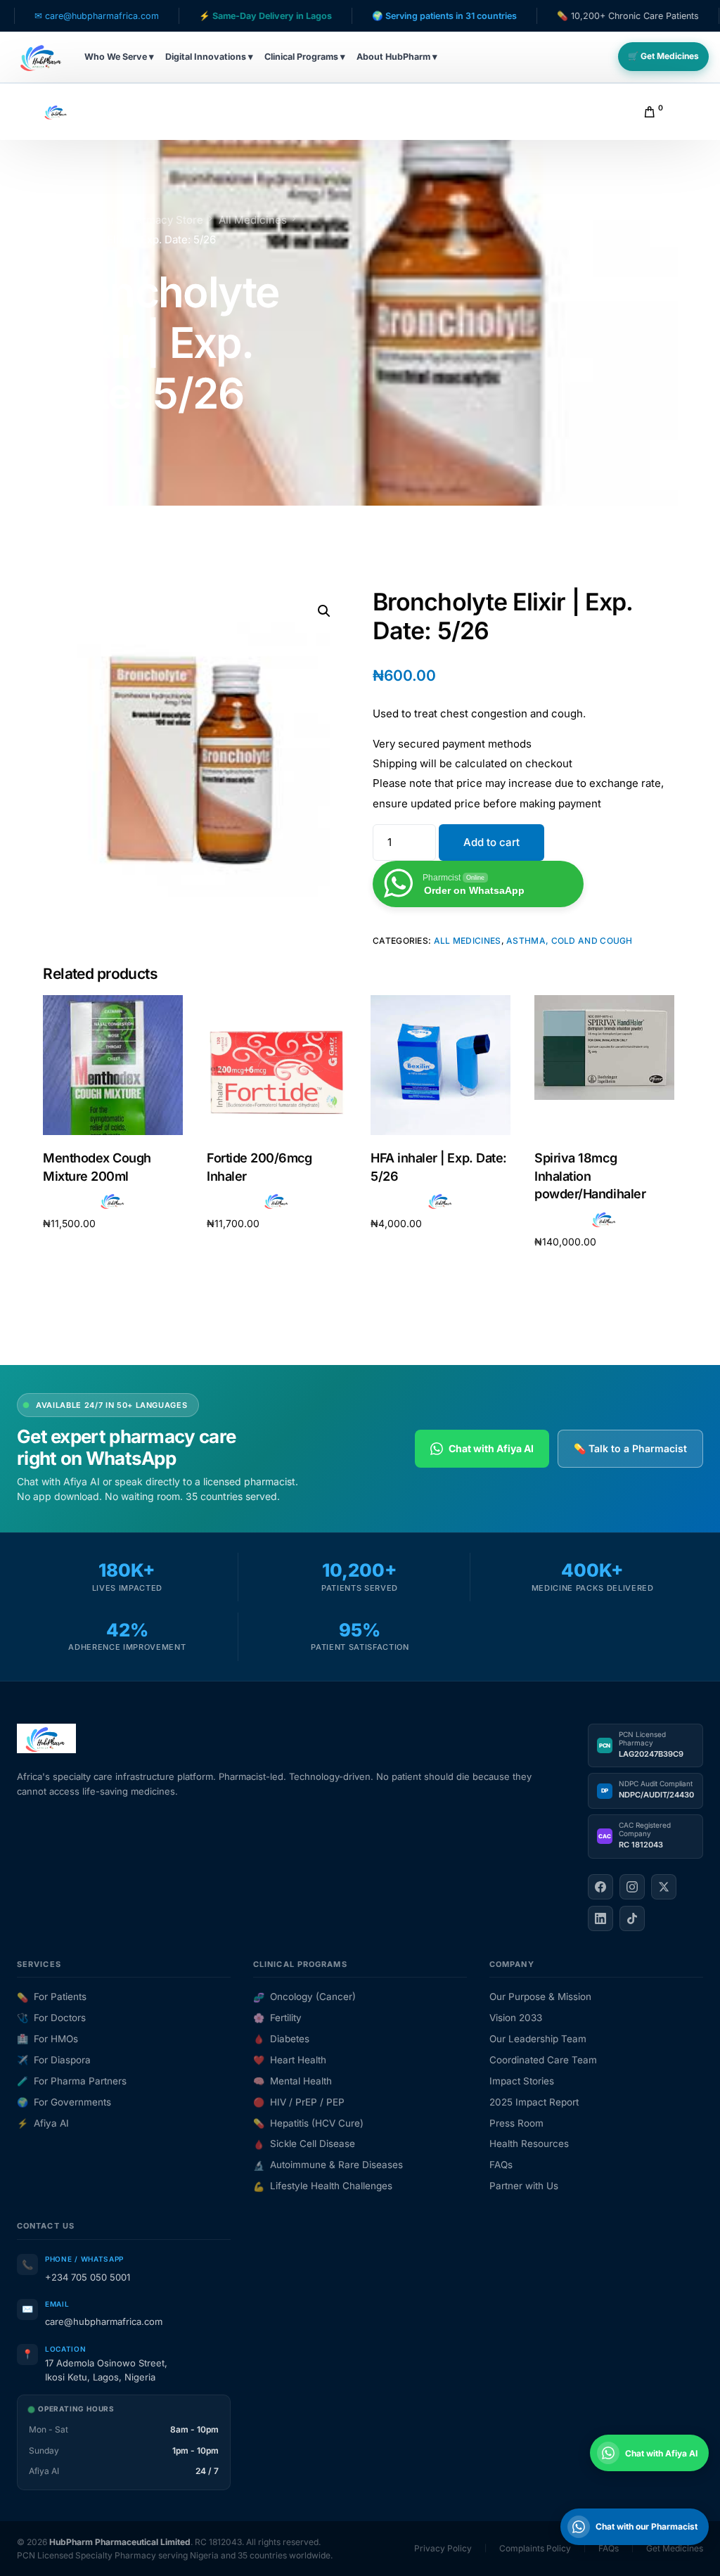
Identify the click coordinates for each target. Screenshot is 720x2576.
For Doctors (51, 2018)
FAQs (501, 2165)
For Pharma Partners (72, 2081)
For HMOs (47, 2039)
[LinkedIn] (600, 1918)
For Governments (64, 2102)
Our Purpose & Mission (540, 1997)
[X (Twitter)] (664, 1887)
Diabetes (281, 2039)
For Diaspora (54, 2060)
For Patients (52, 1997)
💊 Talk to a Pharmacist (630, 1448)
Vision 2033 (516, 2018)
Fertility (277, 2018)
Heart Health (290, 2060)
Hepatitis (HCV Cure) (308, 2123)
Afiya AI (43, 2123)
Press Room (516, 2123)
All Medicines (468, 941)
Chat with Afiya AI (491, 1448)
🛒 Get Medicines (663, 56)
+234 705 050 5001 (88, 2277)
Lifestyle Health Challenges (323, 2186)
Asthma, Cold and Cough (570, 941)
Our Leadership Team (538, 2039)
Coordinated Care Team (543, 2060)
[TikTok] (632, 1918)
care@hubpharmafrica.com (104, 2321)
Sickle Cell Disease (304, 2144)
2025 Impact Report (534, 2102)
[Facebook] (600, 1887)
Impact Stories (522, 2081)
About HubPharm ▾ (397, 57)
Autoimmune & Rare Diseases (328, 2165)
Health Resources (529, 2144)
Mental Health (292, 2081)
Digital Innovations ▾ (209, 57)
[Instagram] (632, 1887)
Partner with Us (524, 2186)
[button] (324, 611)
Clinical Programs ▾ (305, 57)
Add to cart (491, 842)
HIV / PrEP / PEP (299, 2102)
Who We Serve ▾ (119, 57)
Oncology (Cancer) (304, 1997)
